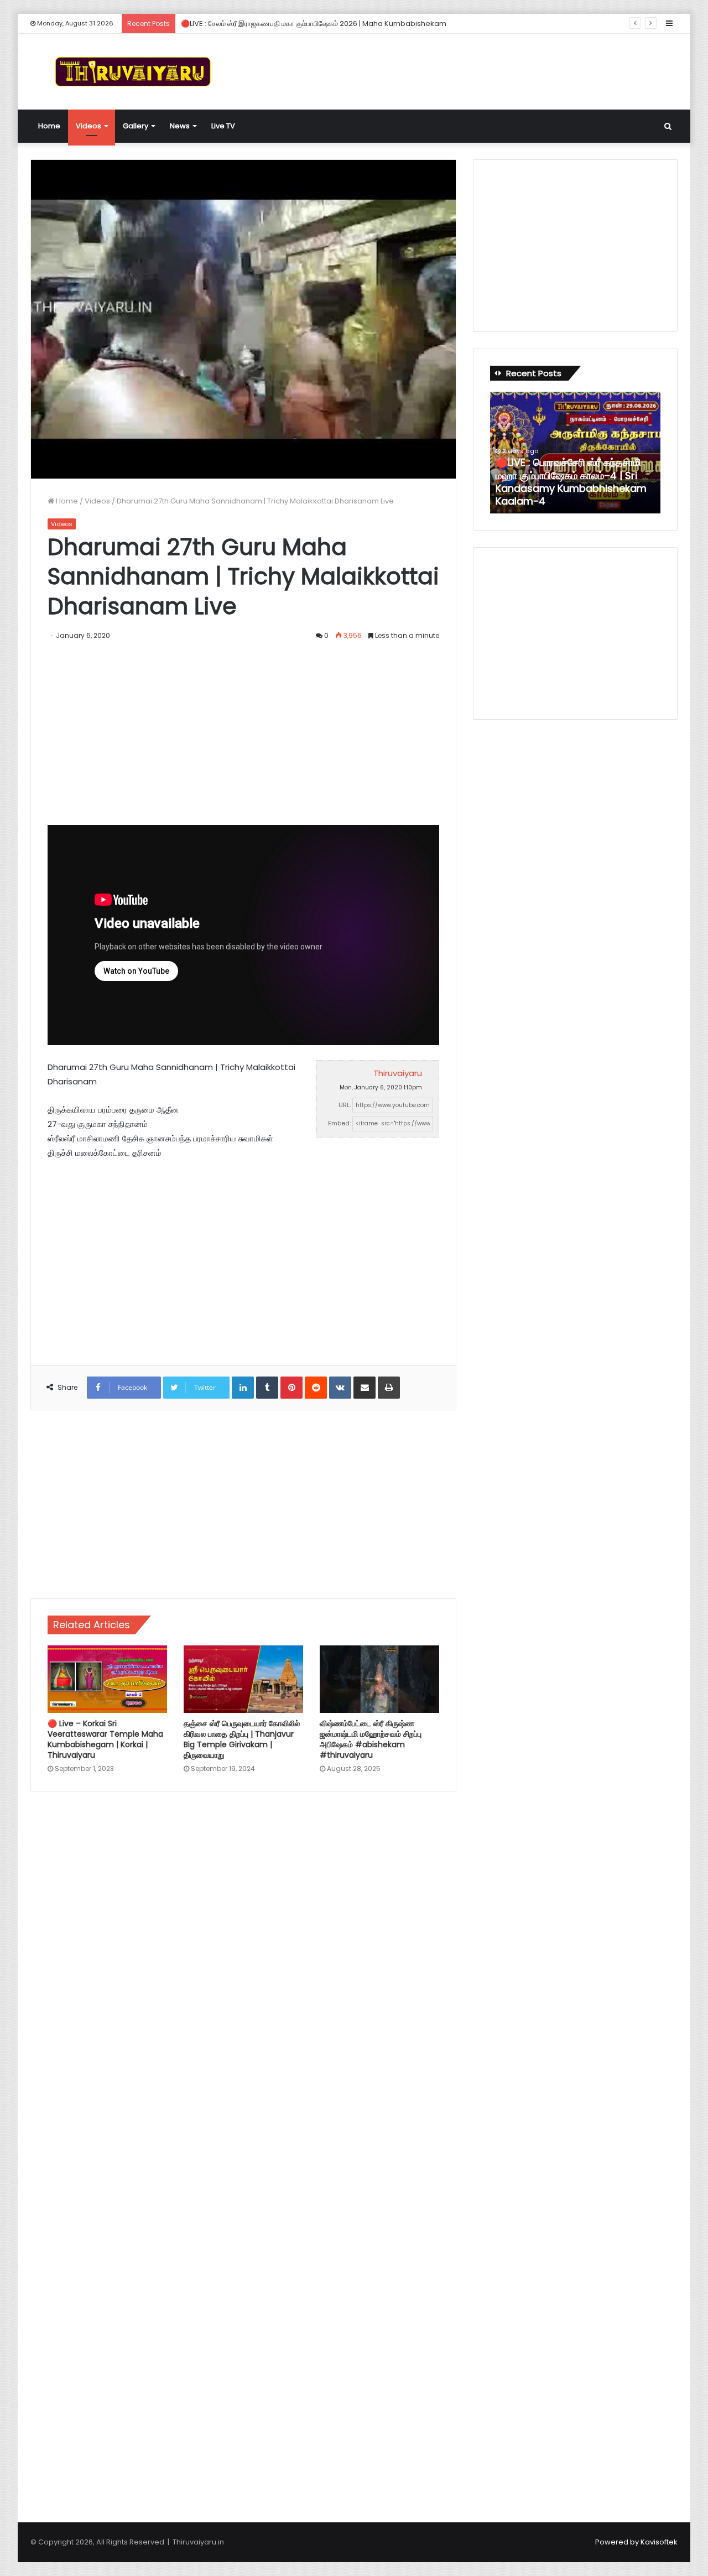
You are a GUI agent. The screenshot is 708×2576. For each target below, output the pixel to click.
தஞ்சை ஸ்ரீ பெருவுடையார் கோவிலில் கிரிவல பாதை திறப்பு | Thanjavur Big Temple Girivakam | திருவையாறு (242, 1739)
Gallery (136, 126)
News (180, 126)
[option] (575, 453)
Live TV (223, 126)
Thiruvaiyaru (398, 1073)
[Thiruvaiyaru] (133, 72)
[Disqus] (243, 1958)
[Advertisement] (465, 70)
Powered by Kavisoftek (636, 2542)
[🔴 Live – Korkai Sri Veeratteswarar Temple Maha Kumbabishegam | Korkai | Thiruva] (107, 1679)
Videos (88, 126)
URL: (345, 1105)
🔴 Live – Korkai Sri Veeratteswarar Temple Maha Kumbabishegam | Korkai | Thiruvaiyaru (105, 1739)
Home (49, 126)
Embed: (339, 1123)
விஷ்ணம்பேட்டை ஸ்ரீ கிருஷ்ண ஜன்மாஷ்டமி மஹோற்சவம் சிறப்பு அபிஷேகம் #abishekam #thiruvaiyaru (371, 1739)
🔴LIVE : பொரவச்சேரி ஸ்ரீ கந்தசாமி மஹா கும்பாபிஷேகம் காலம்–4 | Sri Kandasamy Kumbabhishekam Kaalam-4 (571, 482)
